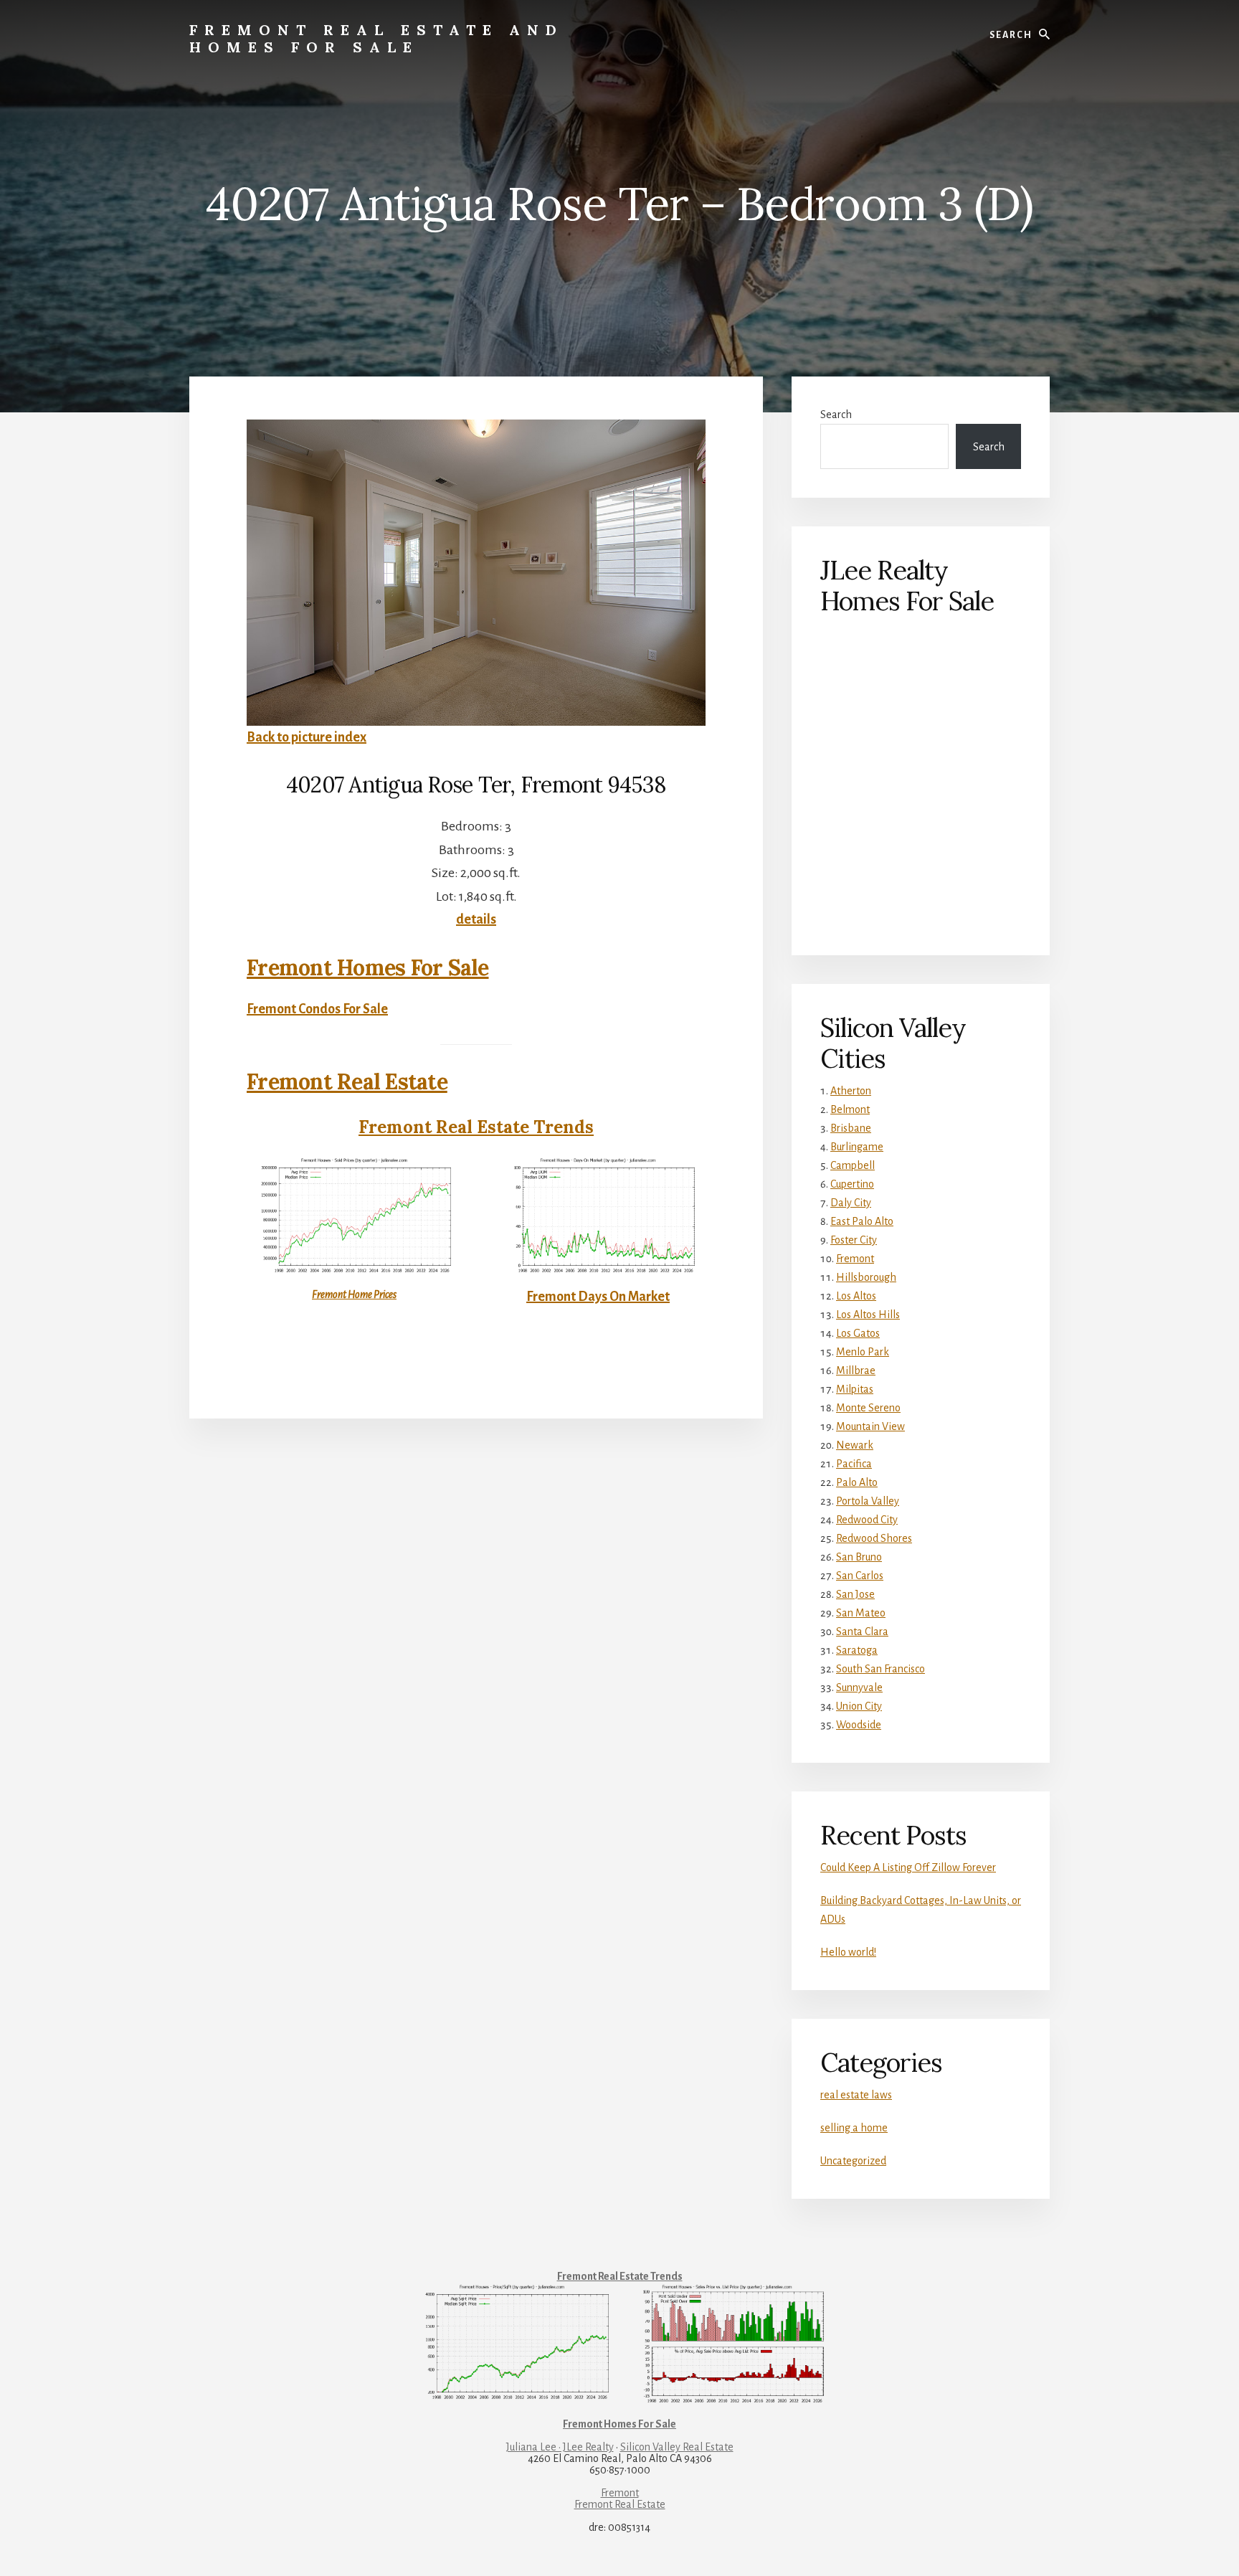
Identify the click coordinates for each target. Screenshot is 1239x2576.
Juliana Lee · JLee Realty (560, 2447)
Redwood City (867, 1520)
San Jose (855, 1594)
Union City (859, 1706)
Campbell (853, 1165)
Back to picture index (307, 737)
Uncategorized (853, 2161)
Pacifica (854, 1464)
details (476, 919)
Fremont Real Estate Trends (476, 1127)
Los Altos (856, 1296)
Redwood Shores (874, 1538)
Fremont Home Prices (354, 1294)
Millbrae (856, 1370)
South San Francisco (880, 1669)
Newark (855, 1445)
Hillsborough (866, 1277)
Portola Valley (868, 1501)
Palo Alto (857, 1482)
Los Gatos (858, 1333)
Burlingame (857, 1147)
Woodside (859, 1725)
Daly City (851, 1203)
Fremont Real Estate (347, 1081)
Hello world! (848, 1952)
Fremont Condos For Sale (317, 1009)
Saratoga (857, 1650)
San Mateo (861, 1613)
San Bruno (859, 1557)
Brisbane (851, 1128)
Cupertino (852, 1184)
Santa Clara (862, 1632)
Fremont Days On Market (598, 1297)
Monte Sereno (868, 1408)
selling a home (854, 2128)
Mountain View (870, 1426)
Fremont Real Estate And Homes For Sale (376, 38)
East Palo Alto (862, 1221)
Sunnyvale (859, 1687)
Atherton (851, 1091)
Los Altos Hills (868, 1315)
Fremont (855, 1259)
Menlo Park (863, 1352)
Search (836, 415)
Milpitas (855, 1389)
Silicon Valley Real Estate (677, 2447)
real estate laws (856, 2095)
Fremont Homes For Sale (368, 967)
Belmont (850, 1109)
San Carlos (860, 1576)
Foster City (854, 1240)
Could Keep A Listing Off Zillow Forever (908, 1867)
